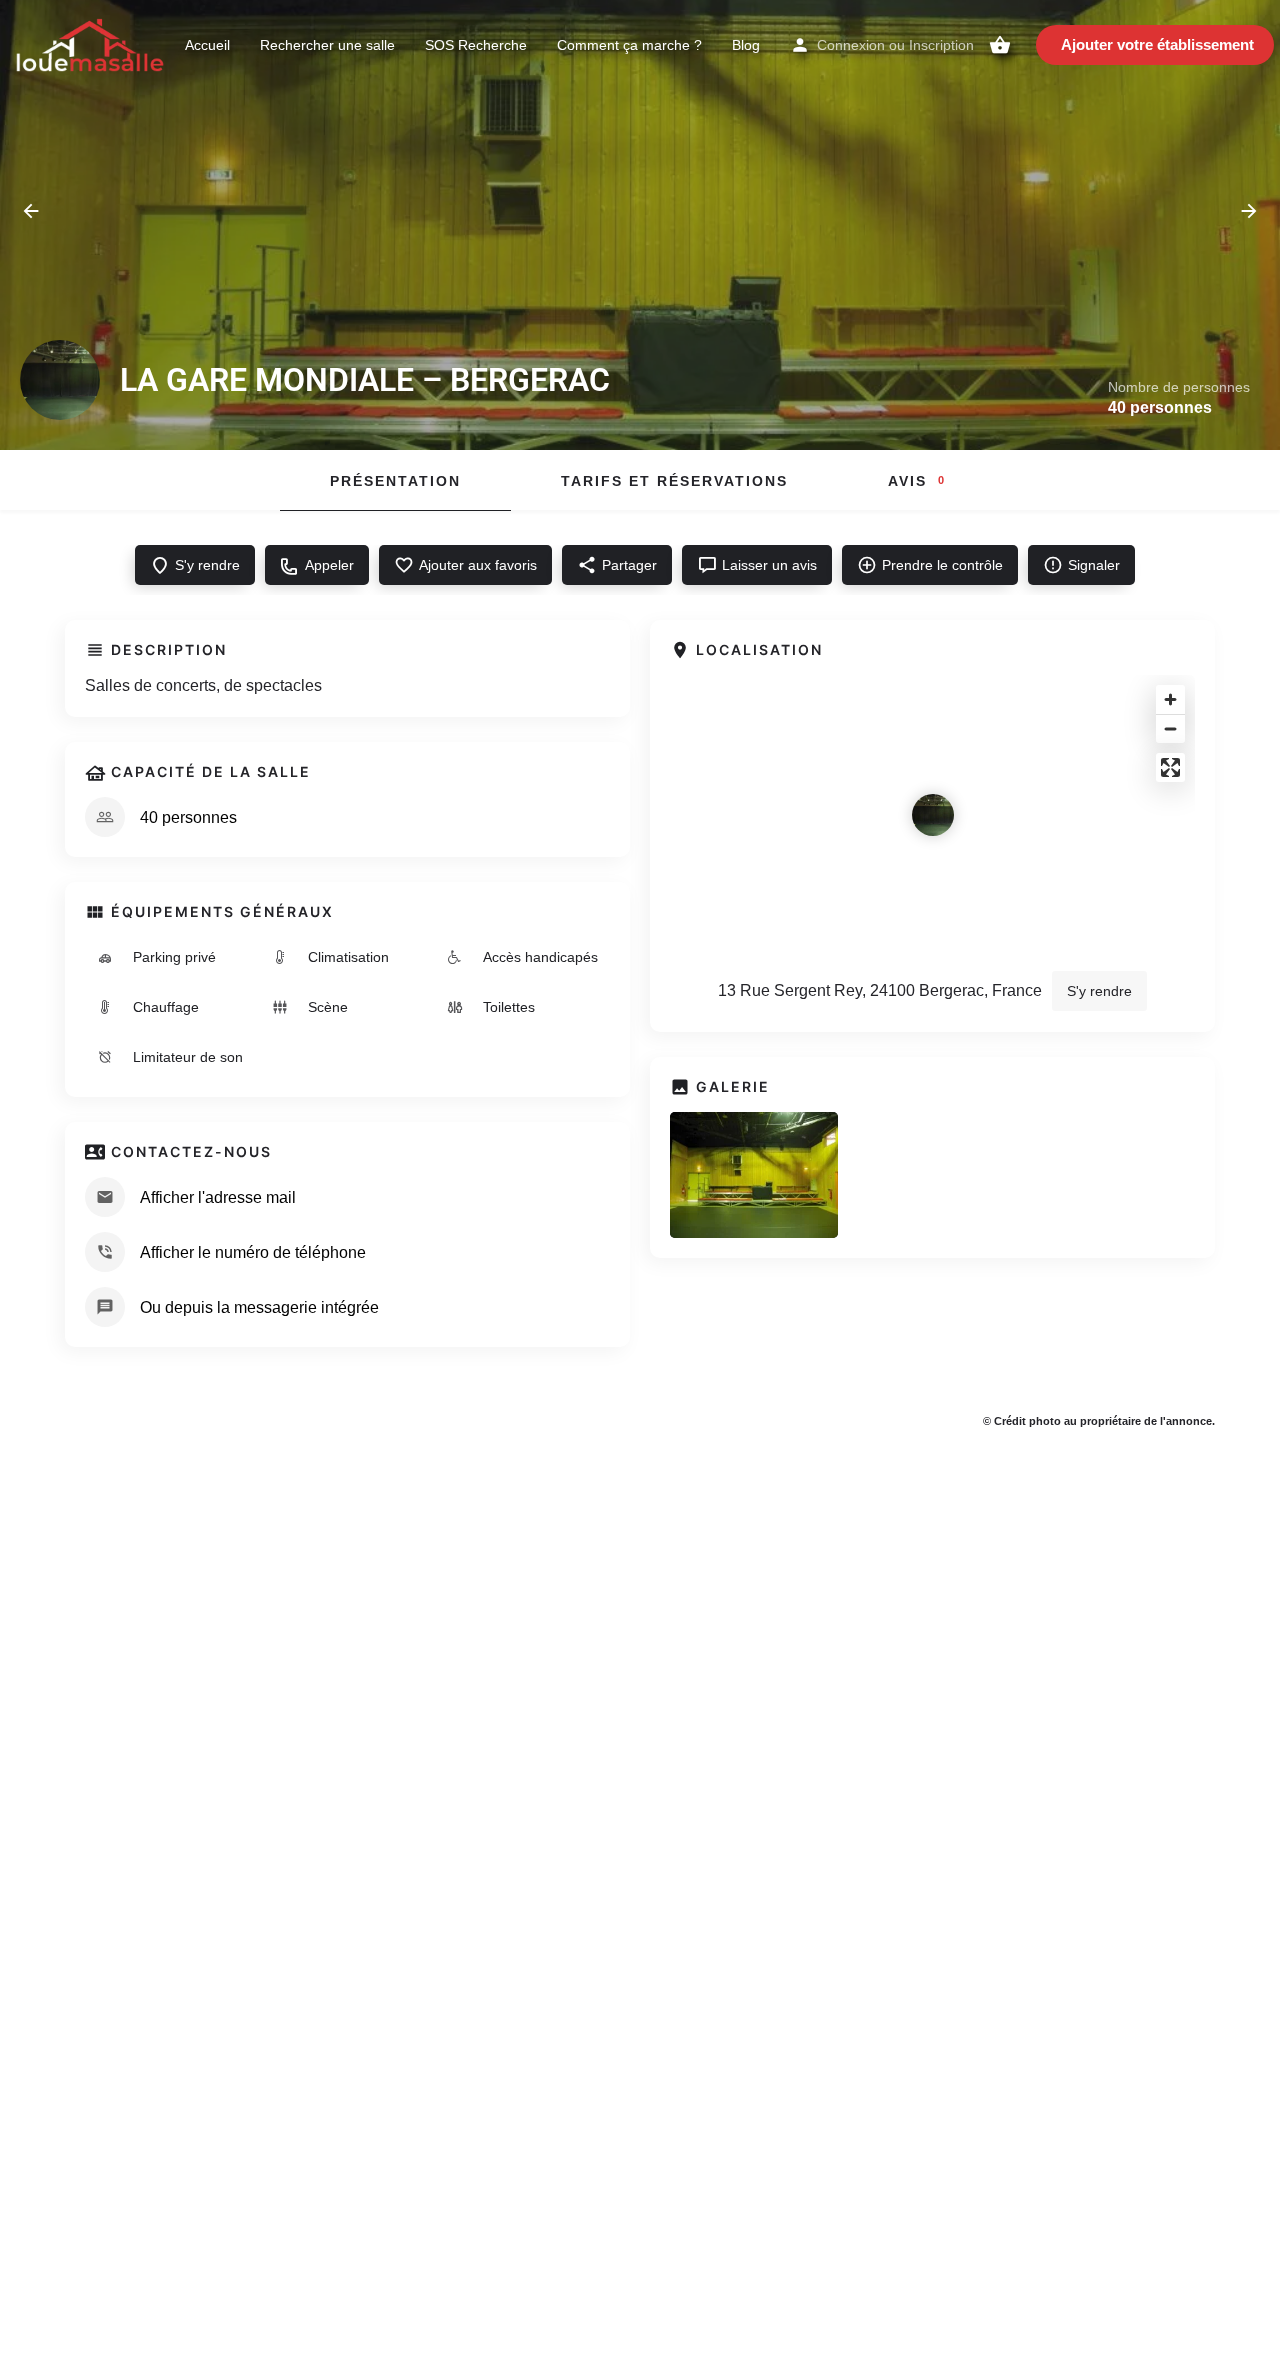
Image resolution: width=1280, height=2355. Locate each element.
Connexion (851, 45)
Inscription (941, 45)
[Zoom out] (1170, 728)
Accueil (207, 45)
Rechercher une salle (327, 45)
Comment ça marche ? (629, 45)
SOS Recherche (476, 45)
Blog (746, 45)
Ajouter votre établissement (1157, 44)
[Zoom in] (1170, 699)
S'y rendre (1099, 991)
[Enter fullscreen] (1170, 767)
